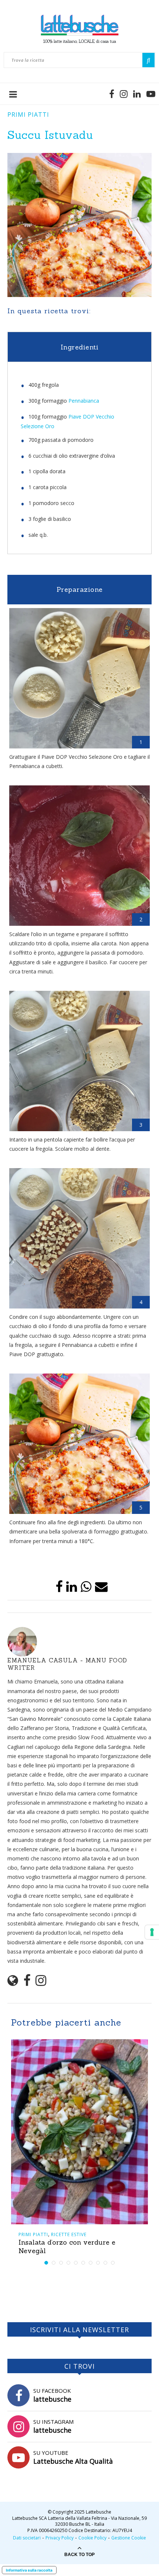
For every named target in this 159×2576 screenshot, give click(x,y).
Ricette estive (69, 2234)
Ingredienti (80, 347)
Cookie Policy (92, 2538)
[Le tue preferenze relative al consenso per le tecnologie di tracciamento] (152, 1932)
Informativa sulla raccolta (29, 2570)
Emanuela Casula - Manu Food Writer (67, 1664)
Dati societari (27, 2538)
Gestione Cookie (129, 2538)
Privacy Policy (60, 2538)
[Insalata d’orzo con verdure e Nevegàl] (79, 2132)
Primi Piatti (28, 115)
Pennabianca (84, 401)
